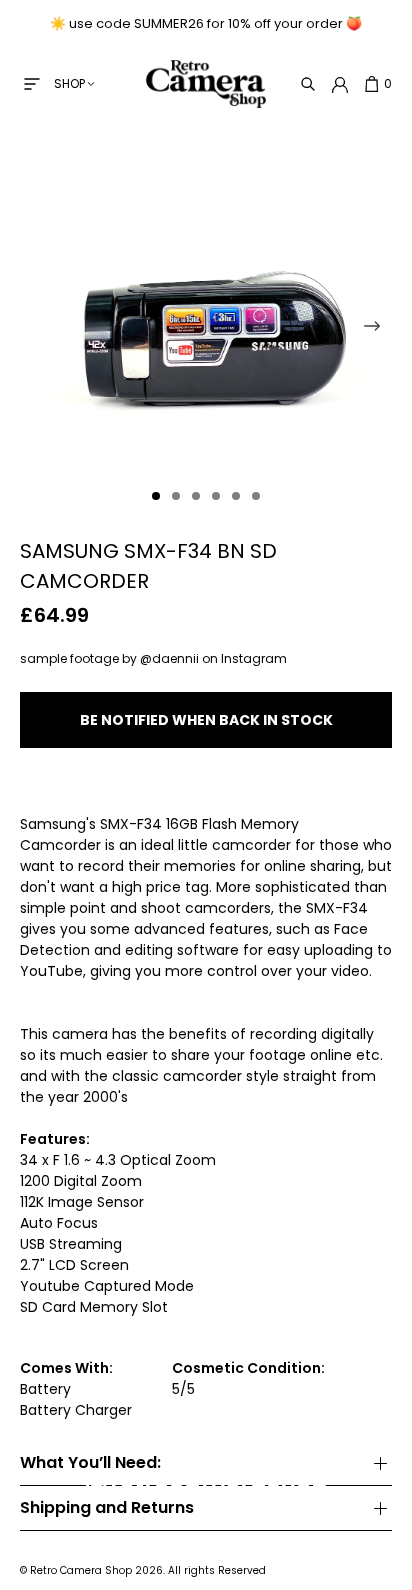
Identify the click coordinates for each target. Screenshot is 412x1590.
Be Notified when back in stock (206, 720)
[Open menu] (32, 84)
